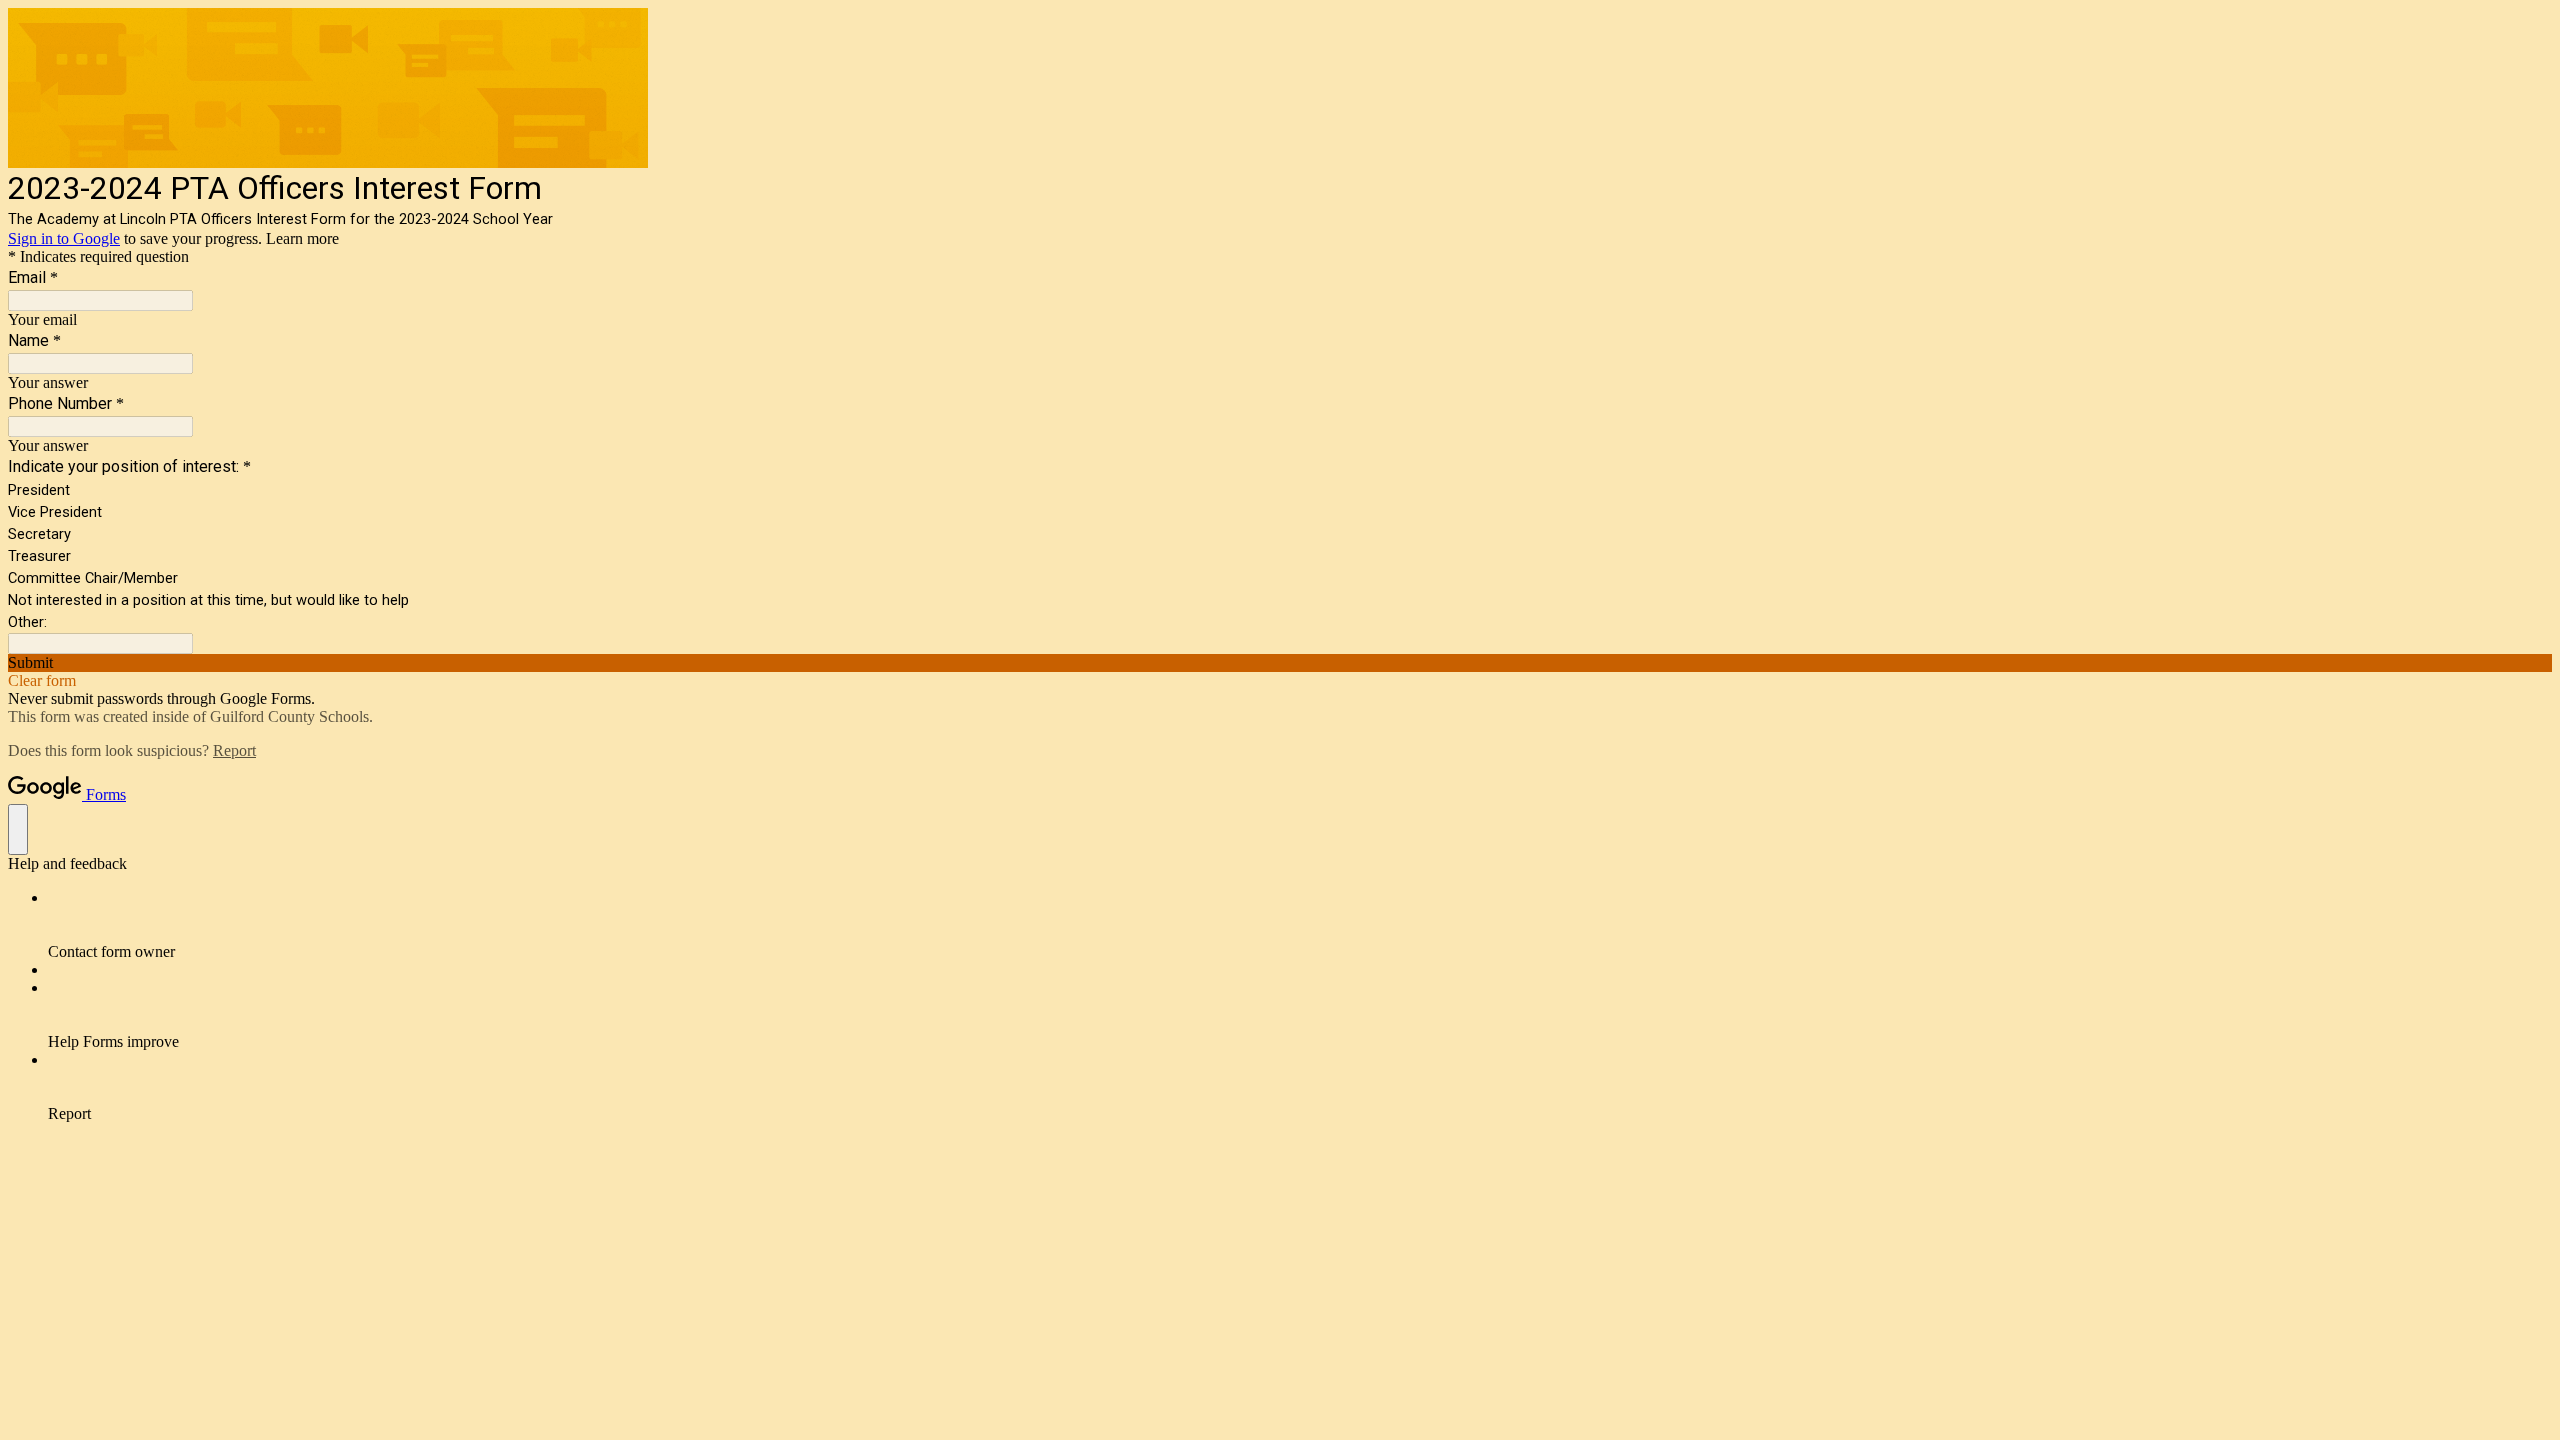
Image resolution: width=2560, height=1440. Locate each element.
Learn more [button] (302, 238)
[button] (1280, 663)
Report (234, 750)
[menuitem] (1300, 925)
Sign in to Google (64, 238)
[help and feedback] (18, 829)
